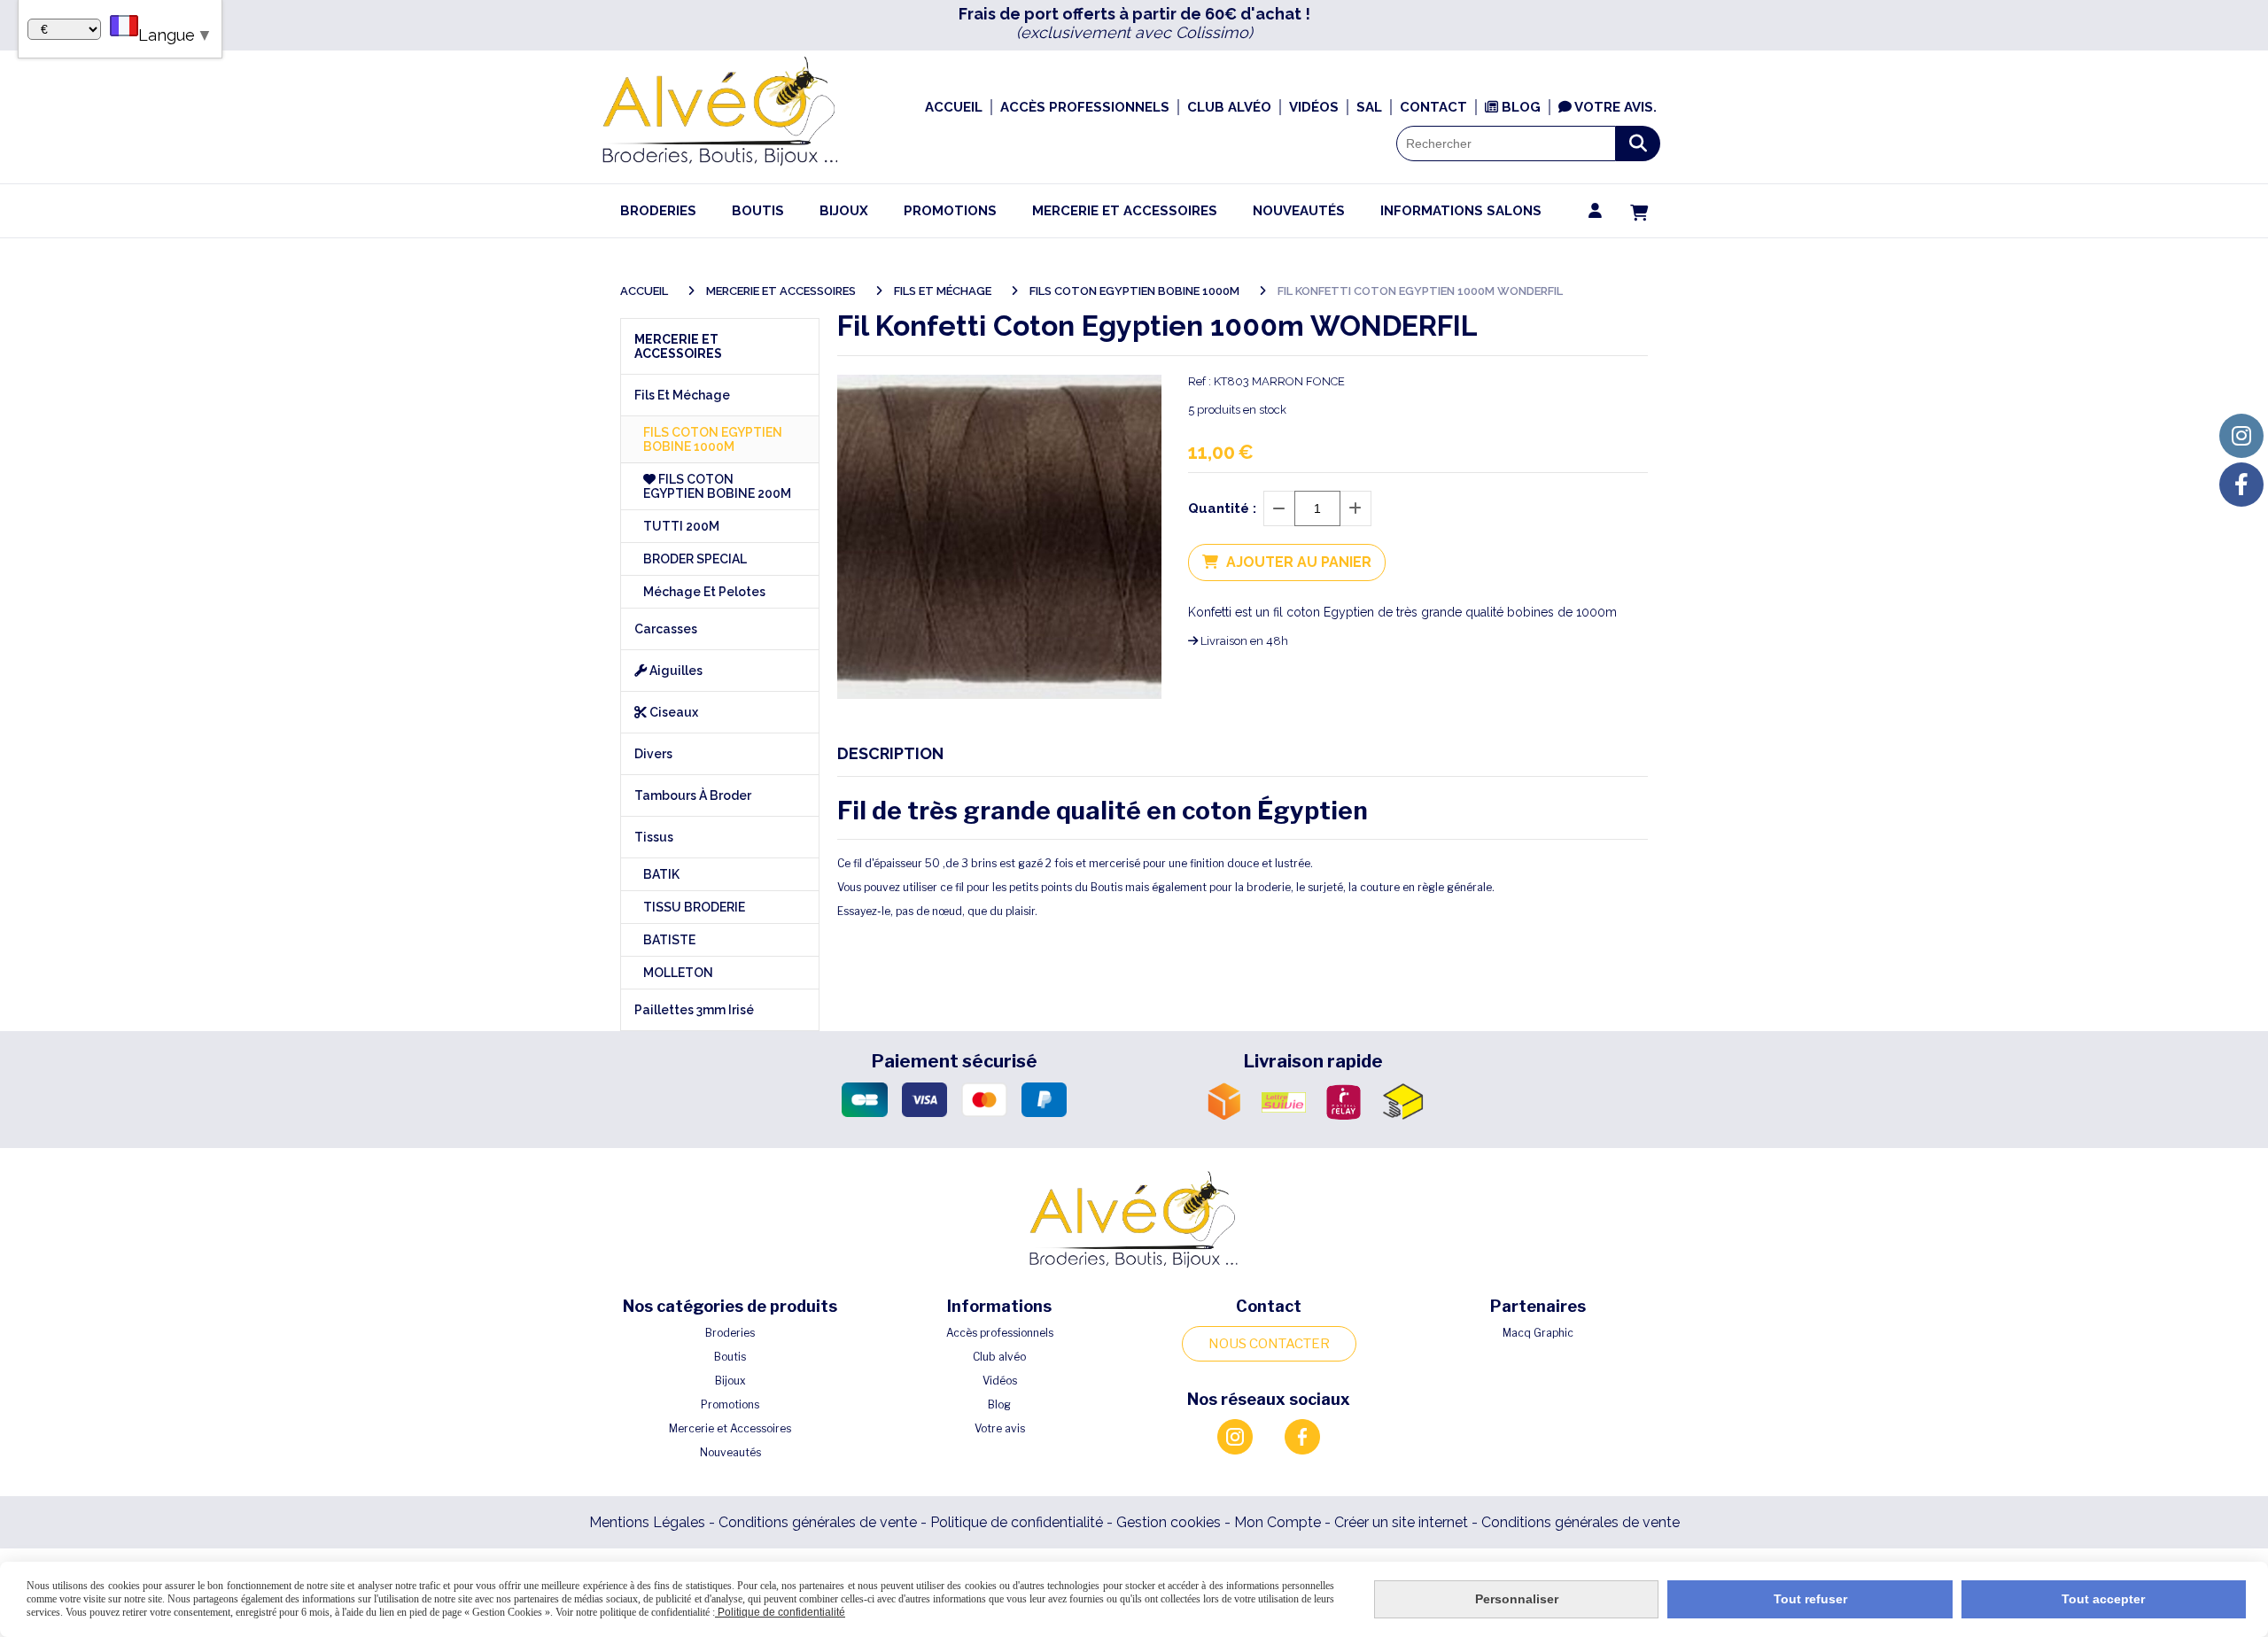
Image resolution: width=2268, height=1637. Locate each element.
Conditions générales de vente (818, 1522)
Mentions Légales (647, 1522)
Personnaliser (1517, 1599)
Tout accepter (2103, 1599)
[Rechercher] (1638, 144)
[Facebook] (2241, 485)
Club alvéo (999, 1357)
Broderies (730, 1333)
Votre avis (1000, 1428)
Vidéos (1000, 1381)
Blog (999, 1404)
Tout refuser (1810, 1599)
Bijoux (730, 1381)
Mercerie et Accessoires (730, 1428)
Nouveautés (730, 1452)
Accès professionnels (1000, 1333)
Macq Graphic (1538, 1333)
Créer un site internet (1401, 1522)
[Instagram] (2241, 436)
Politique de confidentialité (1017, 1522)
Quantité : (1222, 508)
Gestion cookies (1170, 1522)
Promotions (730, 1404)
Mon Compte (1278, 1522)
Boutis (730, 1357)
